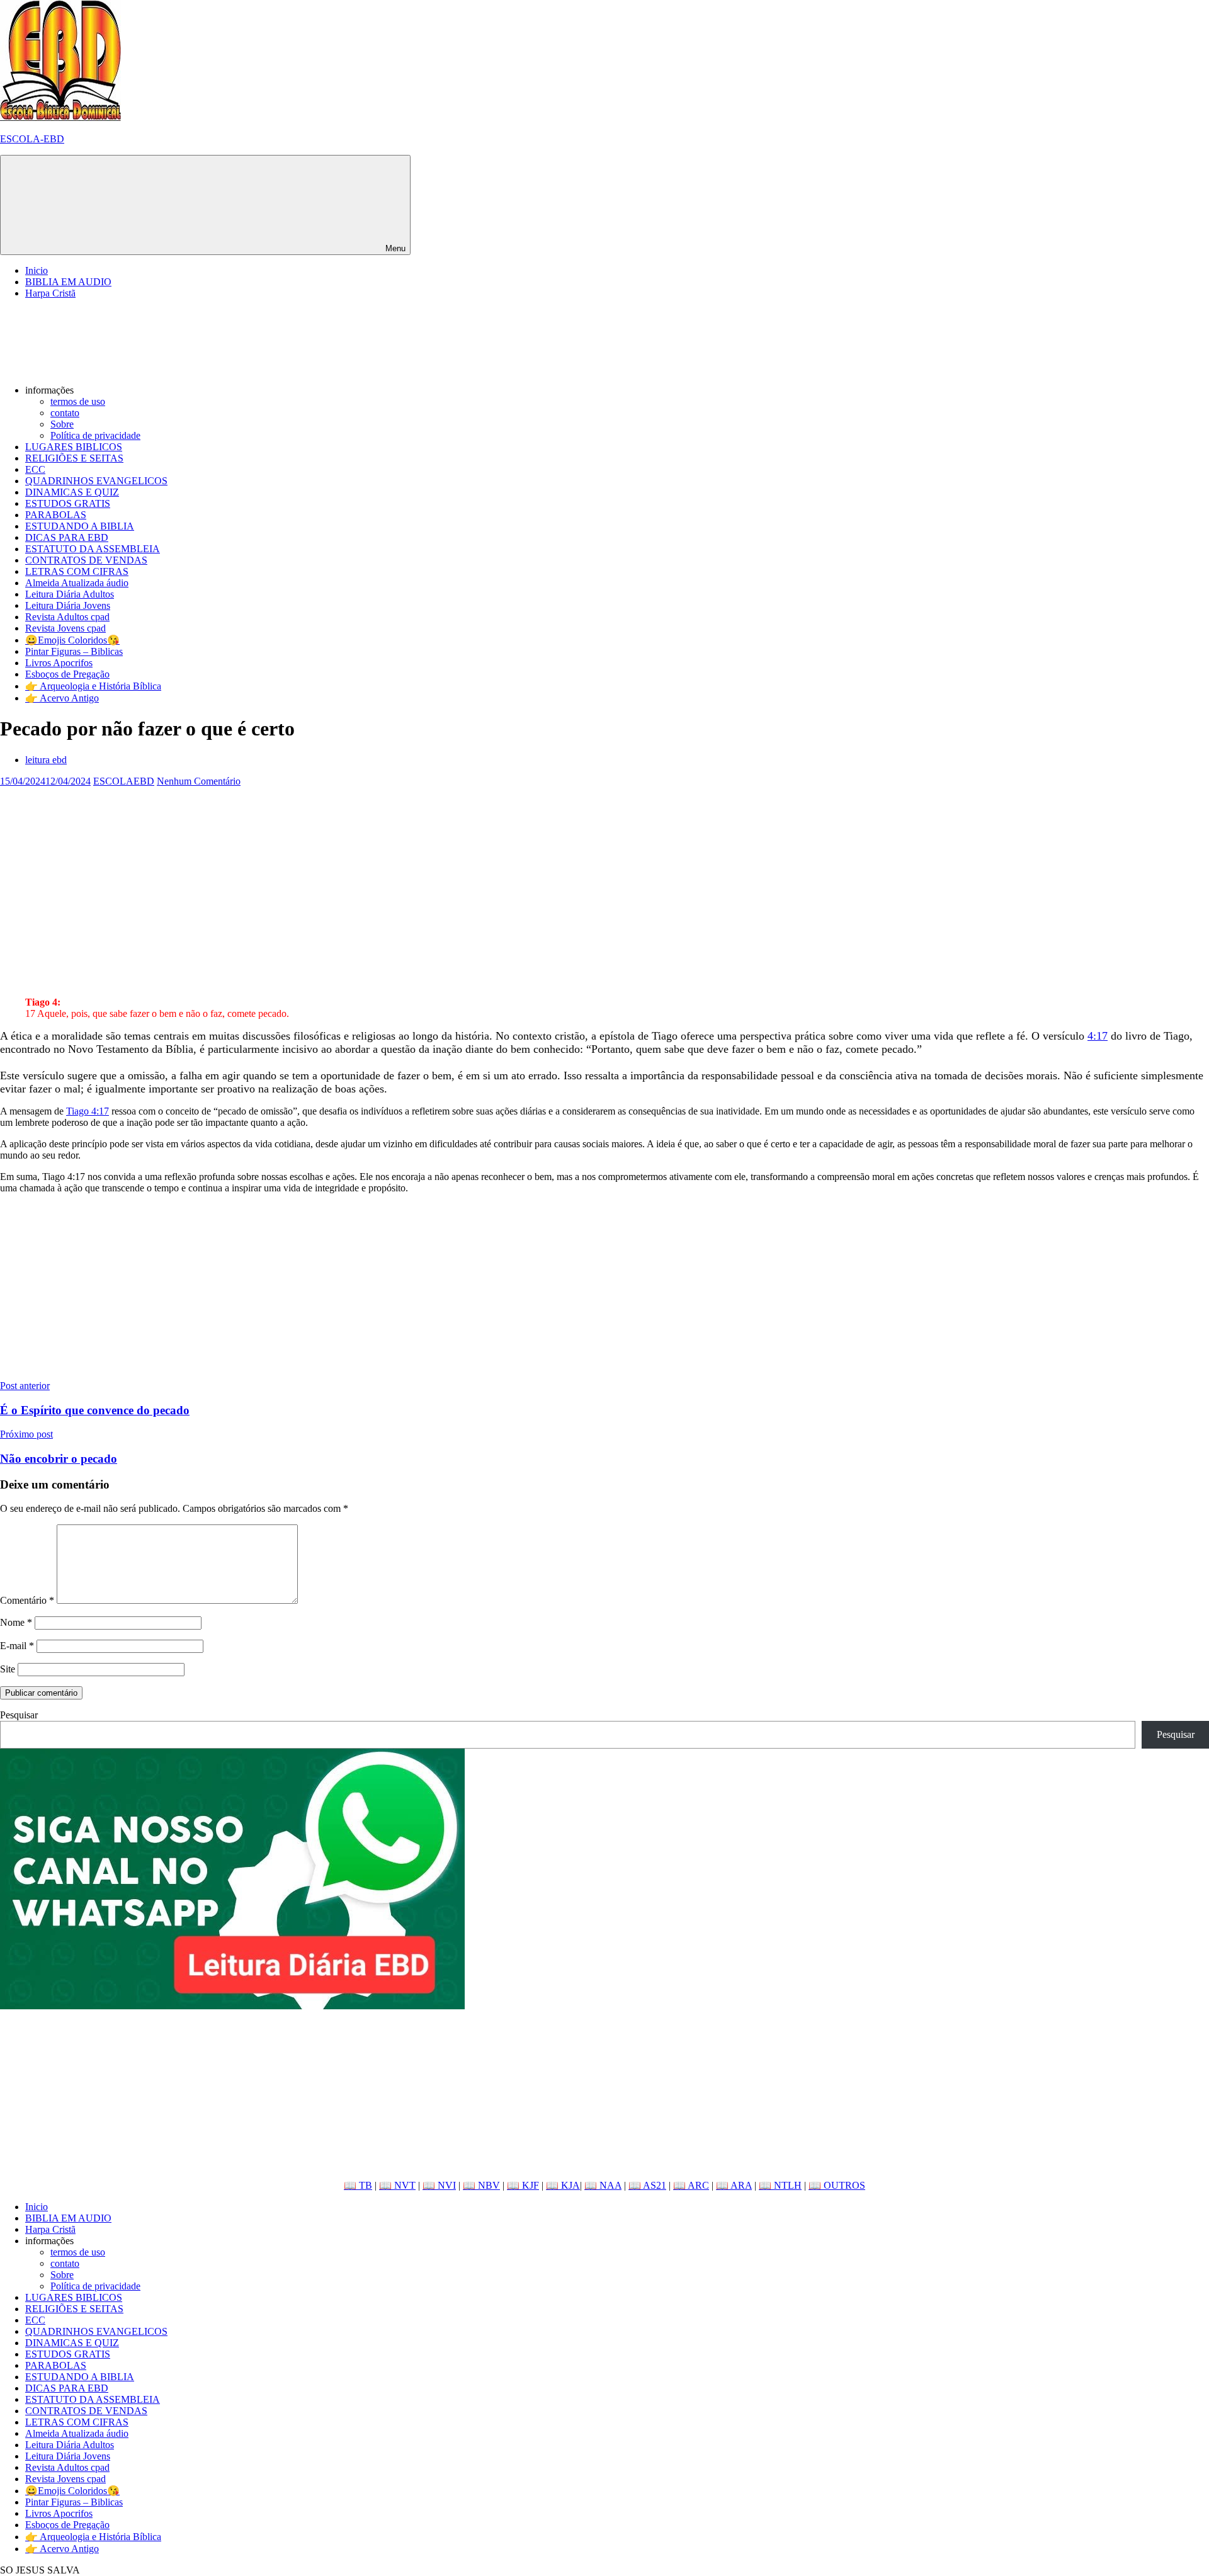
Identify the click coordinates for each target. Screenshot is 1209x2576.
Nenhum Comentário (199, 781)
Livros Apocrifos (59, 663)
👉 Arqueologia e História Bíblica (93, 686)
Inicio (37, 270)
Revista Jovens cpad (65, 628)
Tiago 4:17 (88, 1111)
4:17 (1098, 1036)
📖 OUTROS (837, 2185)
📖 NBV (481, 2185)
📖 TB (358, 2185)
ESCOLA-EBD (32, 139)
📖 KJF (523, 2185)
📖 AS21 (647, 2185)
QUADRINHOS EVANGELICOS (96, 481)
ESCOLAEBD (124, 781)
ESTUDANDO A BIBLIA (80, 526)
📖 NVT (397, 2185)
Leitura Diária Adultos (70, 594)
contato (65, 413)
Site (8, 1669)
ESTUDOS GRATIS (68, 503)
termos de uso (78, 401)
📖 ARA (734, 2185)
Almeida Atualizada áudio (77, 583)
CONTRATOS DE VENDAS (86, 560)
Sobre (62, 424)
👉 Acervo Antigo (62, 698)
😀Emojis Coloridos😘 (72, 640)
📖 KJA (563, 2185)
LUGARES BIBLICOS (74, 447)
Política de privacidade (95, 435)
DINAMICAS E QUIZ (72, 492)
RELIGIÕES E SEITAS (74, 458)
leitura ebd (46, 760)
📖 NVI (439, 2185)
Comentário (27, 1600)
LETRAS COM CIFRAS (77, 571)
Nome (16, 1622)
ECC (35, 469)
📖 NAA (603, 2185)
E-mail (17, 1646)
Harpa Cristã (50, 293)
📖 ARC (691, 2185)
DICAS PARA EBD (67, 537)
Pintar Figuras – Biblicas (74, 651)
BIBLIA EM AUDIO (68, 282)
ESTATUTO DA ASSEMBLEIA (93, 549)
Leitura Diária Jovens (68, 605)
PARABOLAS (56, 515)
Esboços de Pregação (67, 674)
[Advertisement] (378, 875)
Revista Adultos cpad (67, 617)
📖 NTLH (780, 2185)
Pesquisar (19, 1715)
